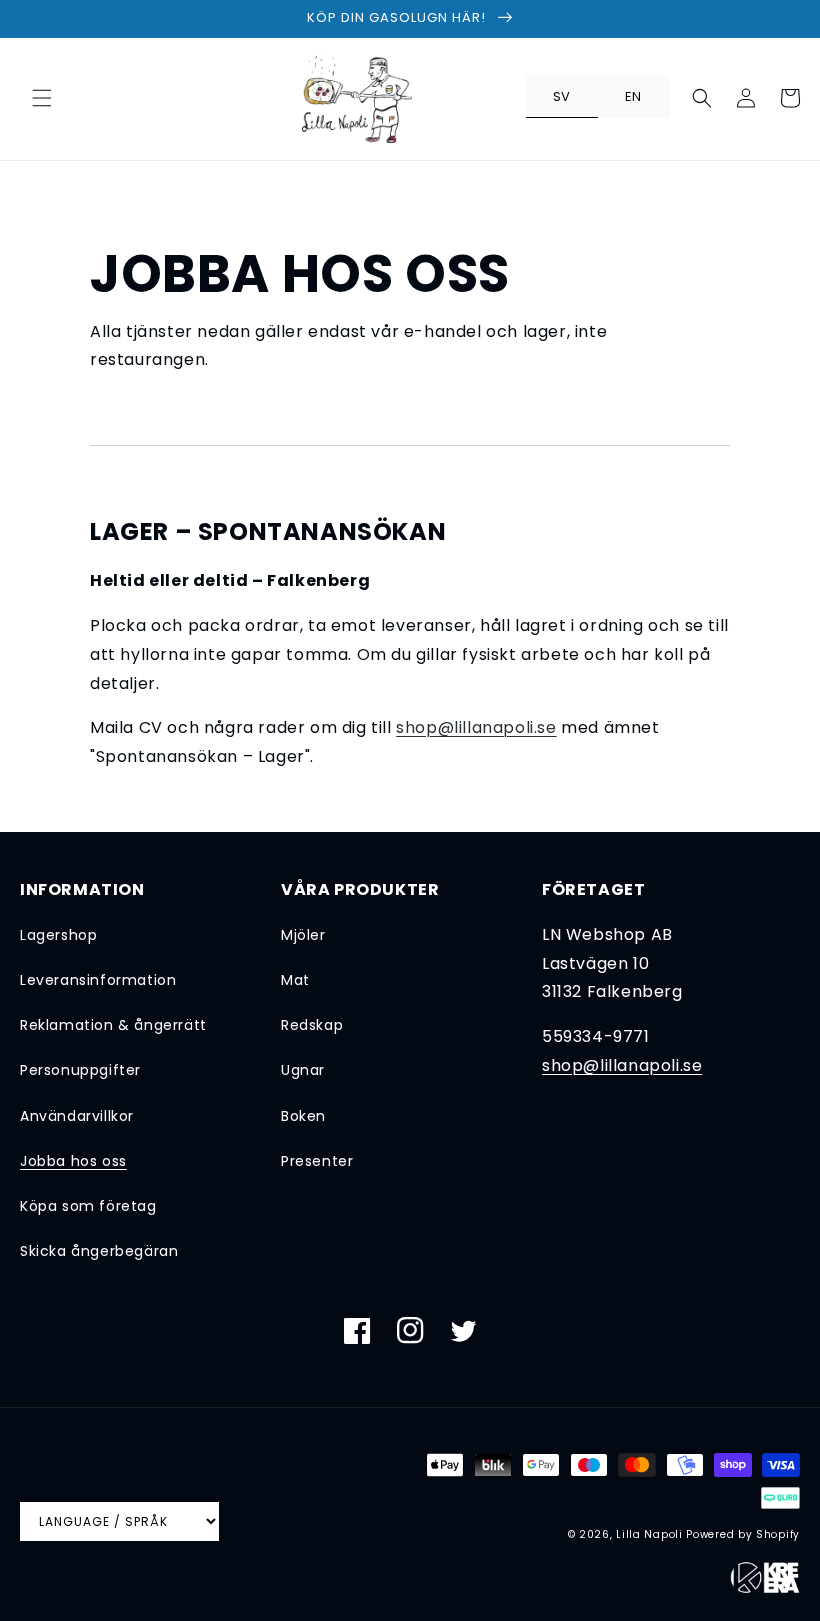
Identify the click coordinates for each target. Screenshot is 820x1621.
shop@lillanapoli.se (476, 727)
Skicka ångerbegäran (99, 1251)
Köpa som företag (88, 1206)
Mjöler (303, 935)
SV (562, 96)
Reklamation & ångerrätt (113, 1025)
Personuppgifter (80, 1070)
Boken (303, 1116)
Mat (295, 980)
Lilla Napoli (649, 1534)
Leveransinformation (98, 980)
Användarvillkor (77, 1116)
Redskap (312, 1025)
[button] (42, 98)
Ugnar (303, 1070)
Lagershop (58, 935)
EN (633, 96)
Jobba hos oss (73, 1161)
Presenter (317, 1161)
